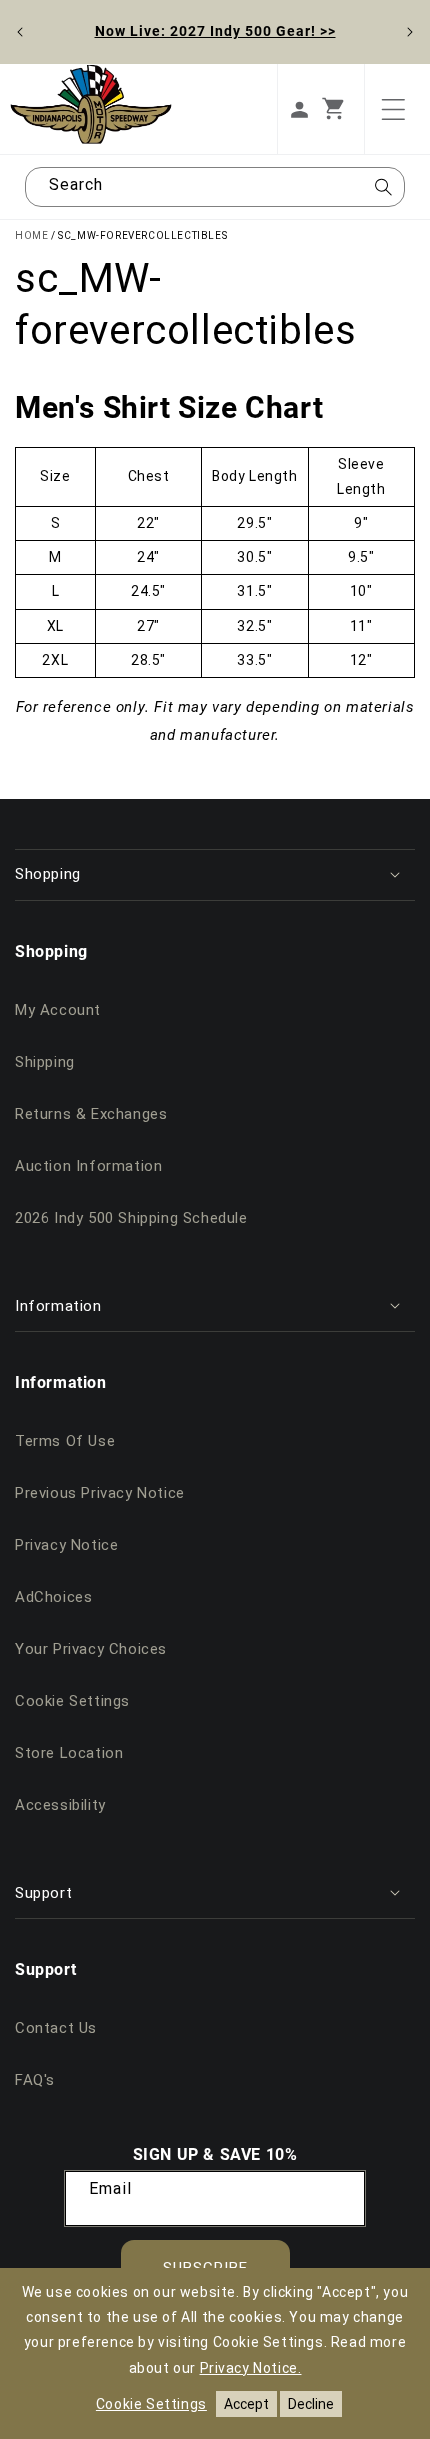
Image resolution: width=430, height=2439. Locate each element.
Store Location (69, 1753)
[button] (343, 109)
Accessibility (60, 1805)
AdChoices (53, 1597)
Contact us (56, 2028)
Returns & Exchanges (91, 1114)
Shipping (45, 1062)
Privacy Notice (66, 1545)
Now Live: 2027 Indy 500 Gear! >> (215, 30)
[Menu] (393, 109)
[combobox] (215, 187)
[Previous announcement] (20, 32)
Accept (246, 2404)
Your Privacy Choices (91, 1649)
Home (31, 235)
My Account (58, 1010)
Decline (311, 2404)
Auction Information (88, 1166)
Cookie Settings (72, 1701)
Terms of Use (65, 1441)
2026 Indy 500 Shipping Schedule (131, 1218)
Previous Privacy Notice (100, 1493)
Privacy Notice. (251, 2368)
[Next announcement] (410, 32)
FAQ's (35, 2080)
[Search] (383, 193)
